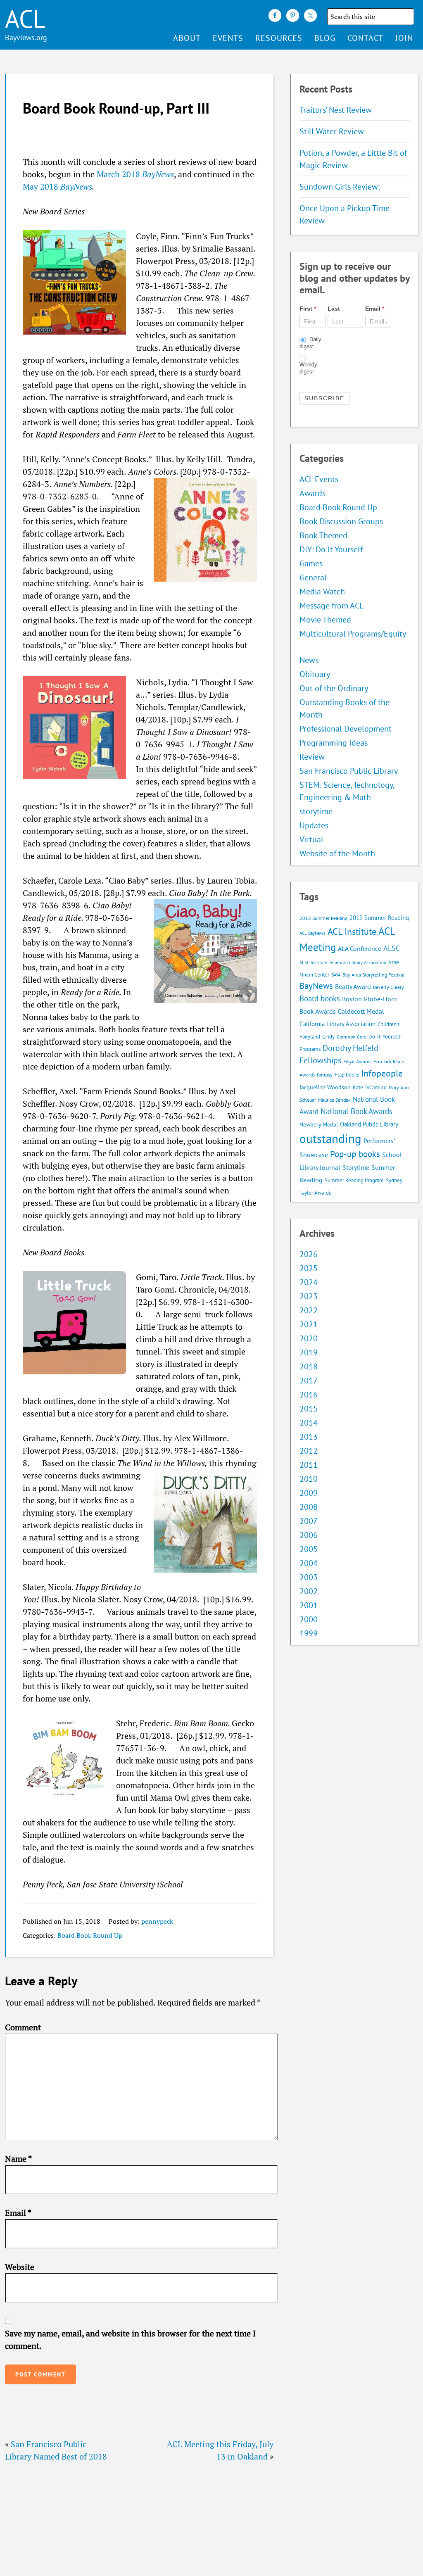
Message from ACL (332, 606)
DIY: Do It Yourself (331, 549)
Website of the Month (337, 853)
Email (18, 2213)
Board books (320, 998)
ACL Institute (352, 931)
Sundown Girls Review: (340, 187)
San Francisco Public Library (349, 771)
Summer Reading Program (354, 1180)
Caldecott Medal (361, 1011)
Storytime (356, 1167)
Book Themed (323, 535)
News (309, 660)
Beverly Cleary (389, 987)
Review (312, 757)
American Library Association (358, 962)
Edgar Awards (357, 1061)
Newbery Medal (319, 1124)
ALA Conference (360, 948)
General (313, 577)
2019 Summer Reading (379, 918)
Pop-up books (355, 1154)
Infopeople (382, 1073)
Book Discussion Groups (341, 521)
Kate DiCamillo (370, 1087)
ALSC (392, 948)
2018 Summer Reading (323, 918)
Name (18, 2159)
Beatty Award (353, 986)
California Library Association (337, 1024)
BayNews (316, 986)
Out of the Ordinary (334, 688)
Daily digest (310, 343)
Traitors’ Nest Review (336, 110)
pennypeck (157, 1921)
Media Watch (322, 592)
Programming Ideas (334, 743)
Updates (314, 825)
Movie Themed (325, 620)
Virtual (311, 839)
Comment (23, 2027)
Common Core (352, 1037)
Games (311, 563)
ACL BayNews (312, 933)
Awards (312, 493)
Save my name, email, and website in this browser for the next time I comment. (130, 2340)
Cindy (328, 1037)
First (308, 309)
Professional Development (346, 729)
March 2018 (135, 174)
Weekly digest (308, 368)
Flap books (347, 1075)
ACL (25, 19)
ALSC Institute (314, 962)
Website (20, 2267)
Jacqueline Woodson (325, 1087)
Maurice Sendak (334, 1100)
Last (334, 309)
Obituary (315, 674)
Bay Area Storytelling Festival (374, 975)
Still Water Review (332, 131)
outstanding (330, 1138)
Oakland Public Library (369, 1124)
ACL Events (319, 479)
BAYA (336, 975)
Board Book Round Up (90, 1935)
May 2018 (57, 187)
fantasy (325, 1075)
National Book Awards (356, 1111)
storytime (316, 811)
